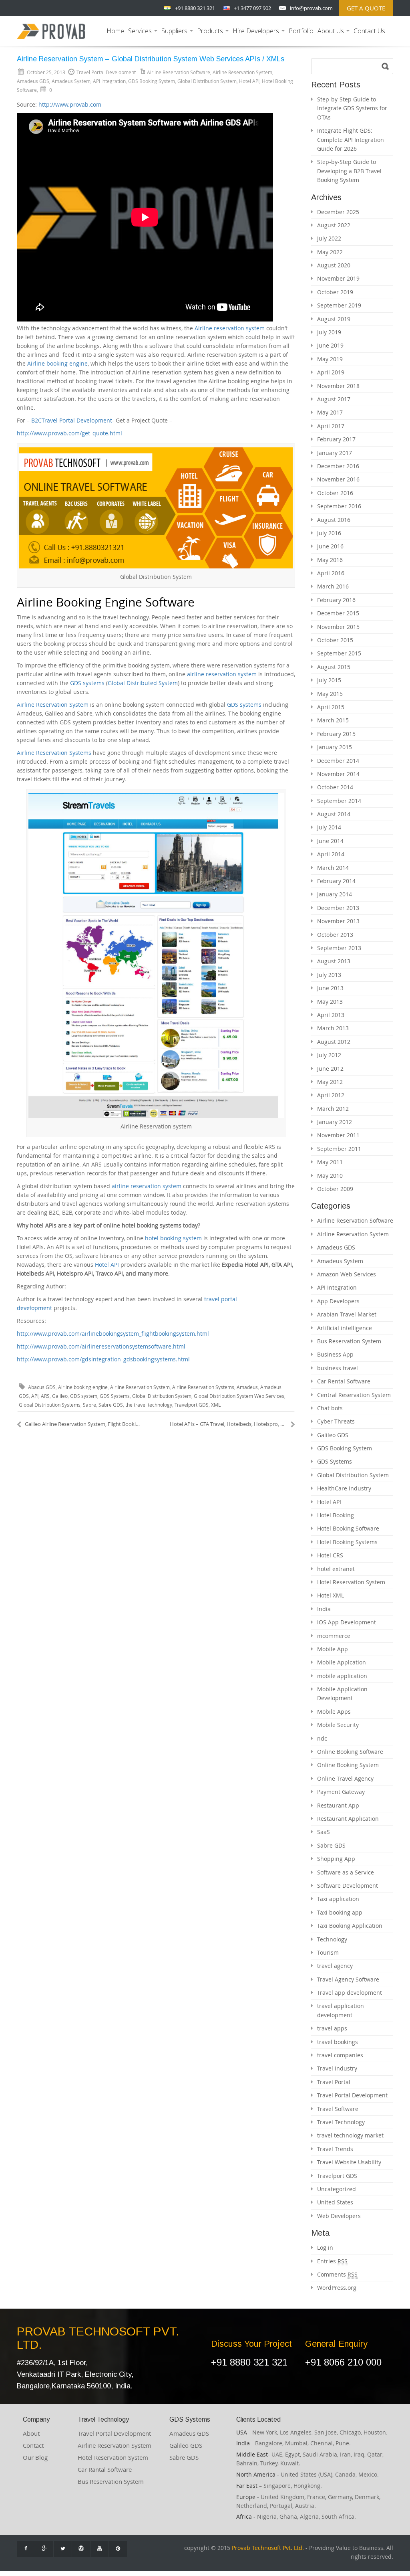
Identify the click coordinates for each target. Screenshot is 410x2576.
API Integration (109, 81)
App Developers (338, 1301)
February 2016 (336, 600)
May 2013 (330, 1002)
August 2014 (334, 814)
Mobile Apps (334, 1712)
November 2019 (338, 278)
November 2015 (338, 627)
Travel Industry (337, 2068)
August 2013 (334, 961)
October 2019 (335, 292)
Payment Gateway (341, 1792)
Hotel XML (331, 1595)
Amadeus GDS (33, 81)
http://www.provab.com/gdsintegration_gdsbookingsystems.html (103, 1359)
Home (115, 31)
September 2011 (339, 1149)
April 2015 (331, 707)
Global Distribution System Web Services (239, 1396)
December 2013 (338, 908)
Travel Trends (335, 2149)
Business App (335, 1354)
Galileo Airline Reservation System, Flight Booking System (83, 1424)
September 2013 (339, 948)
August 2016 (334, 520)
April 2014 (331, 854)
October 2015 (335, 640)
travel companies (340, 2055)
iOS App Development (347, 1622)
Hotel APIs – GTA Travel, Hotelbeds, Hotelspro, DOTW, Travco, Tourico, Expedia (232, 1424)
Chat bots (330, 1408)
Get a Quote (366, 8)
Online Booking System (348, 1765)
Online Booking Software (350, 1752)
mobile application (342, 1676)
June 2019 (330, 345)
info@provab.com (311, 8)
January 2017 (335, 453)
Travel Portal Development (352, 2095)
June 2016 (330, 546)
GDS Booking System (152, 81)
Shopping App (336, 1859)
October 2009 (335, 1189)
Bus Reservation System (349, 1341)
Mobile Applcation (342, 1662)
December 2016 (338, 466)
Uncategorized (337, 2189)
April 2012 (331, 1095)
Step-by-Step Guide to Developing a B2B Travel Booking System (349, 171)
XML (216, 1405)
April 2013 (331, 1015)
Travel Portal (334, 2082)
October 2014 (335, 787)
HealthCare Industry (344, 1488)
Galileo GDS (333, 1435)
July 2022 (329, 238)
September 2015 (339, 653)
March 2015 (333, 720)
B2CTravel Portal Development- (73, 420)
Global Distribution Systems (50, 1405)
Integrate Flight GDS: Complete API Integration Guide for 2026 (351, 140)
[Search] (385, 66)
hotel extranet (336, 1569)
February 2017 (336, 439)
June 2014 (330, 841)
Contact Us (369, 31)
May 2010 (330, 1176)
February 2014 (336, 881)
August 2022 (334, 225)
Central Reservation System (354, 1395)
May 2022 (330, 252)
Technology (332, 1939)
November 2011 (338, 1135)
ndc (322, 1738)
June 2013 (330, 988)
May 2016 (330, 560)
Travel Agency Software (348, 1979)
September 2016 (339, 506)
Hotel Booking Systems (347, 1542)
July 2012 (329, 1055)
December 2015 (338, 613)
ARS (45, 1396)
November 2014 (338, 774)
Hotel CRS (330, 1555)
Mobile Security (338, 1725)
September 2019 (339, 305)
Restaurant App (338, 1805)
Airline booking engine (57, 363)
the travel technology (149, 1405)
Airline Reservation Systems (54, 753)
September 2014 (339, 801)
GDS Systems (115, 1396)
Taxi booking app (340, 1912)
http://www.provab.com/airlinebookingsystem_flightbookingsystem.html (113, 1333)
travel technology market (350, 2135)
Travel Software (338, 2109)
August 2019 (334, 319)
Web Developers (339, 2216)
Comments (337, 2274)
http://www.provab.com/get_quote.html (69, 433)
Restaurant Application (348, 1819)
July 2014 (329, 827)
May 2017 (330, 412)
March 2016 (333, 586)
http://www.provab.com (70, 104)
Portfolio (301, 31)
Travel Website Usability (349, 2162)
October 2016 (335, 493)
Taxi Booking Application (350, 1926)
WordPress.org (337, 2288)
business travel (338, 1368)
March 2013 (333, 1028)
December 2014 (338, 761)
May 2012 (330, 1082)
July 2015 (329, 680)
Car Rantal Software (105, 2469)
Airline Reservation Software (179, 72)
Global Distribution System (207, 81)
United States (335, 2202)
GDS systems (87, 683)
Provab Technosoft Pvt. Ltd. (268, 2548)
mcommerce (334, 1636)
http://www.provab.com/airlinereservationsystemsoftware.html (101, 1346)
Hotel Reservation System (351, 1582)
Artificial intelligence (345, 1328)
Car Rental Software (344, 1381)
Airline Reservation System (242, 72)
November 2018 (338, 386)
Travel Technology (341, 2122)
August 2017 (334, 399)
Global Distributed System (143, 683)
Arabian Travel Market (347, 1314)
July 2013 (329, 975)
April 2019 (331, 372)
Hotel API (249, 81)
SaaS (324, 1832)
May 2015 (330, 694)
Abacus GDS (42, 1387)
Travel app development (350, 1993)
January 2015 (335, 747)
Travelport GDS (192, 1405)
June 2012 (330, 1069)
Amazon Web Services (347, 1274)
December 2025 (338, 212)
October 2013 (335, 935)
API (35, 1396)
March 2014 (333, 868)
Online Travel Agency (345, 1778)
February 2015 (336, 734)
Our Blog (35, 2457)
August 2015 (334, 667)
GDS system (84, 1396)
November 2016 (338, 479)
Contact (33, 2445)
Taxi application (338, 1899)
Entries (332, 2261)
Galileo (60, 1396)
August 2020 (334, 265)
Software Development (348, 1885)
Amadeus (247, 1387)
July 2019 (329, 332)
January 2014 (335, 894)
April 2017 (331, 426)
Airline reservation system (230, 328)
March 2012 (333, 1109)
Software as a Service (346, 1872)
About (31, 2433)
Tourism (328, 1952)
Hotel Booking (336, 1515)
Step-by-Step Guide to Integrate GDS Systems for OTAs (352, 108)
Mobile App (333, 1649)
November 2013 (338, 921)
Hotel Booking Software (348, 1528)
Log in (325, 2247)
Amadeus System (71, 81)
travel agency (335, 1966)
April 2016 (331, 573)
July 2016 (329, 533)
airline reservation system (222, 674)
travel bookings (338, 2042)
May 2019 (330, 359)
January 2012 (335, 1122)
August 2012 (334, 1042)
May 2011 (330, 1162)
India (324, 1609)
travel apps (332, 2028)
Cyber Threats (336, 1421)
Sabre (89, 1405)
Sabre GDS (111, 1405)
